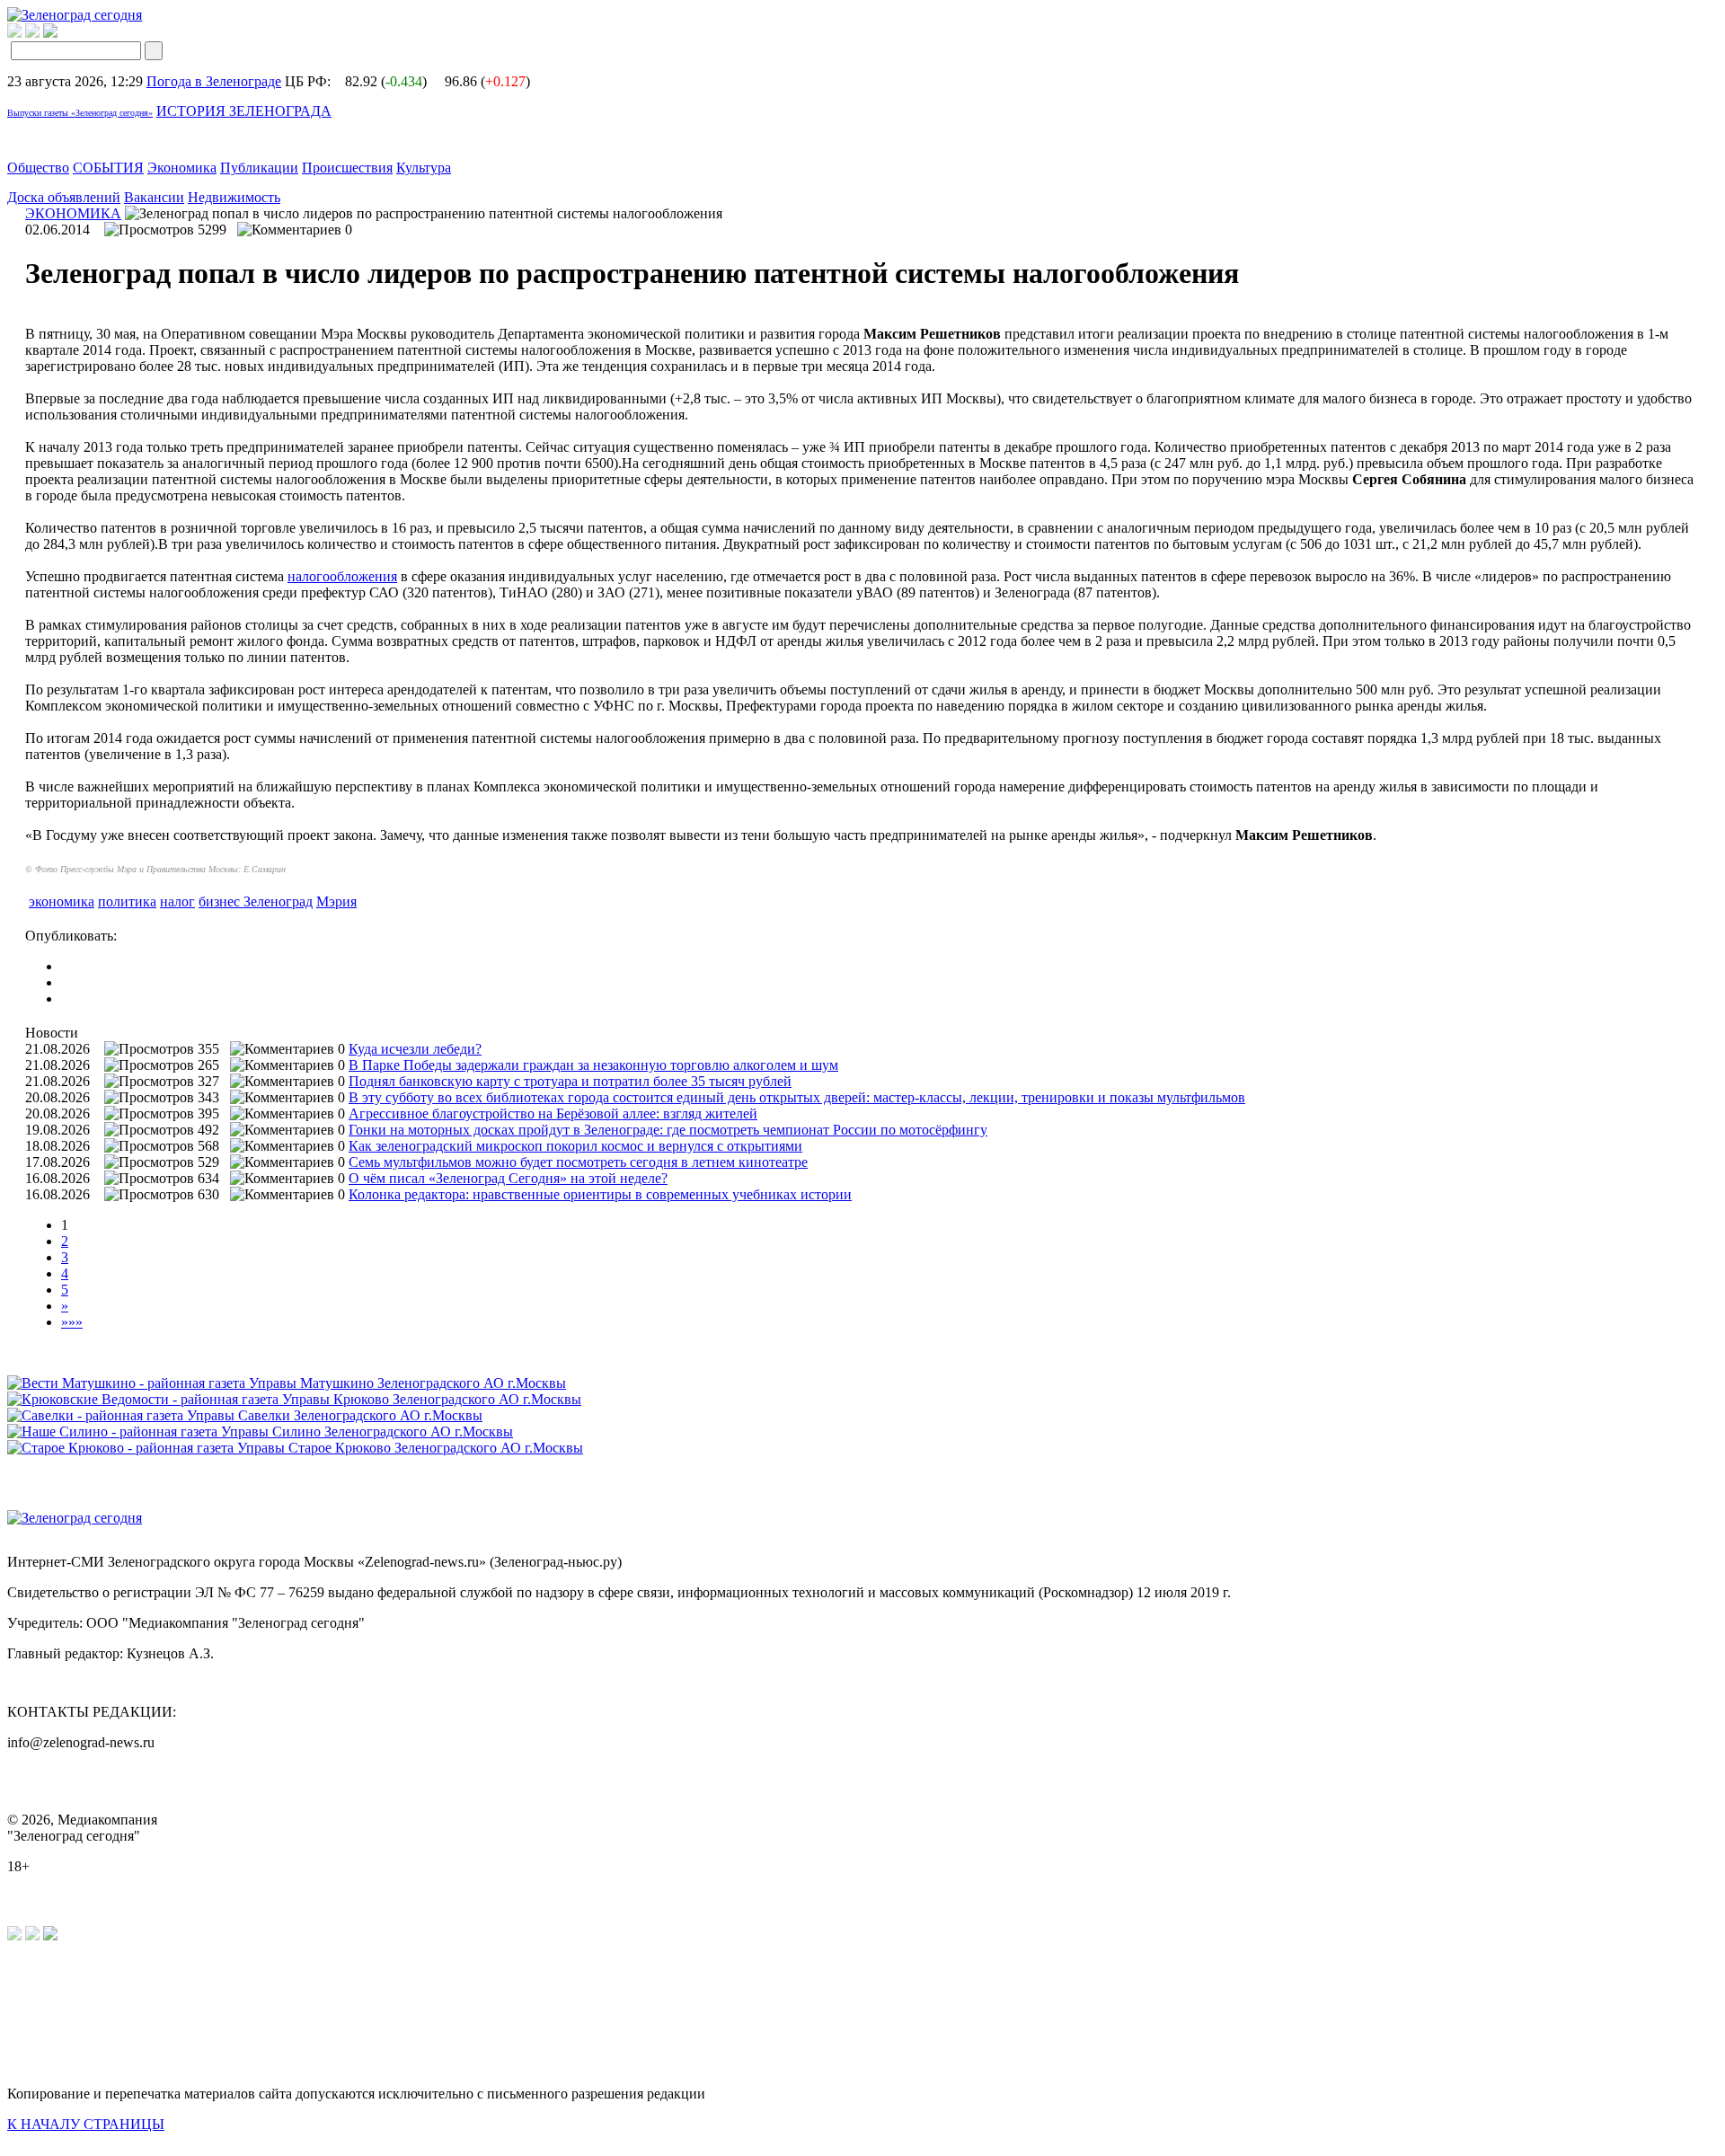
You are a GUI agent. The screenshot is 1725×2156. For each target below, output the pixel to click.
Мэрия (336, 901)
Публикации (259, 168)
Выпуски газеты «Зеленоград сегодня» (80, 113)
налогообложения (342, 576)
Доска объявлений (64, 197)
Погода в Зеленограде (214, 81)
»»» (72, 1322)
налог (177, 901)
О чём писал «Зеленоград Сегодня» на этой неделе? (508, 1178)
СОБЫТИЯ (108, 168)
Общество (38, 168)
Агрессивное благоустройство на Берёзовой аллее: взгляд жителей (553, 1113)
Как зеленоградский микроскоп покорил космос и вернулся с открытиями (575, 1146)
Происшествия (347, 168)
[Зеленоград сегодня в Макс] (62, 33)
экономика (62, 901)
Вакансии (154, 197)
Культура (424, 168)
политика (127, 901)
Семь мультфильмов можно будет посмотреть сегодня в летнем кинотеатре (578, 1162)
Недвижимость (234, 197)
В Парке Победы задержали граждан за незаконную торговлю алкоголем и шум (593, 1065)
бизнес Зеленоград (256, 901)
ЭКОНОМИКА (73, 213)
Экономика (182, 168)
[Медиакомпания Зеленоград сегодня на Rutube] (14, 33)
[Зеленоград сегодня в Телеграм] (32, 33)
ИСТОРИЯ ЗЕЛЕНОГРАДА (244, 111)
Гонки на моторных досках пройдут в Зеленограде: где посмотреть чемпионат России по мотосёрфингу (668, 1130)
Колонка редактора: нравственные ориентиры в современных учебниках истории (600, 1194)
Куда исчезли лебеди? (415, 1049)
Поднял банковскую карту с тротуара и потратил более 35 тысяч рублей (570, 1081)
